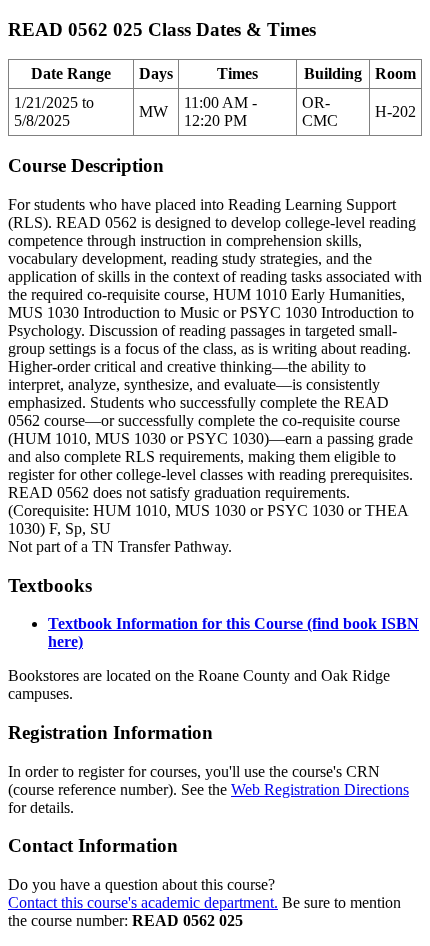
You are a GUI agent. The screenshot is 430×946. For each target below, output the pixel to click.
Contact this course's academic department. (143, 902)
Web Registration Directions (320, 789)
